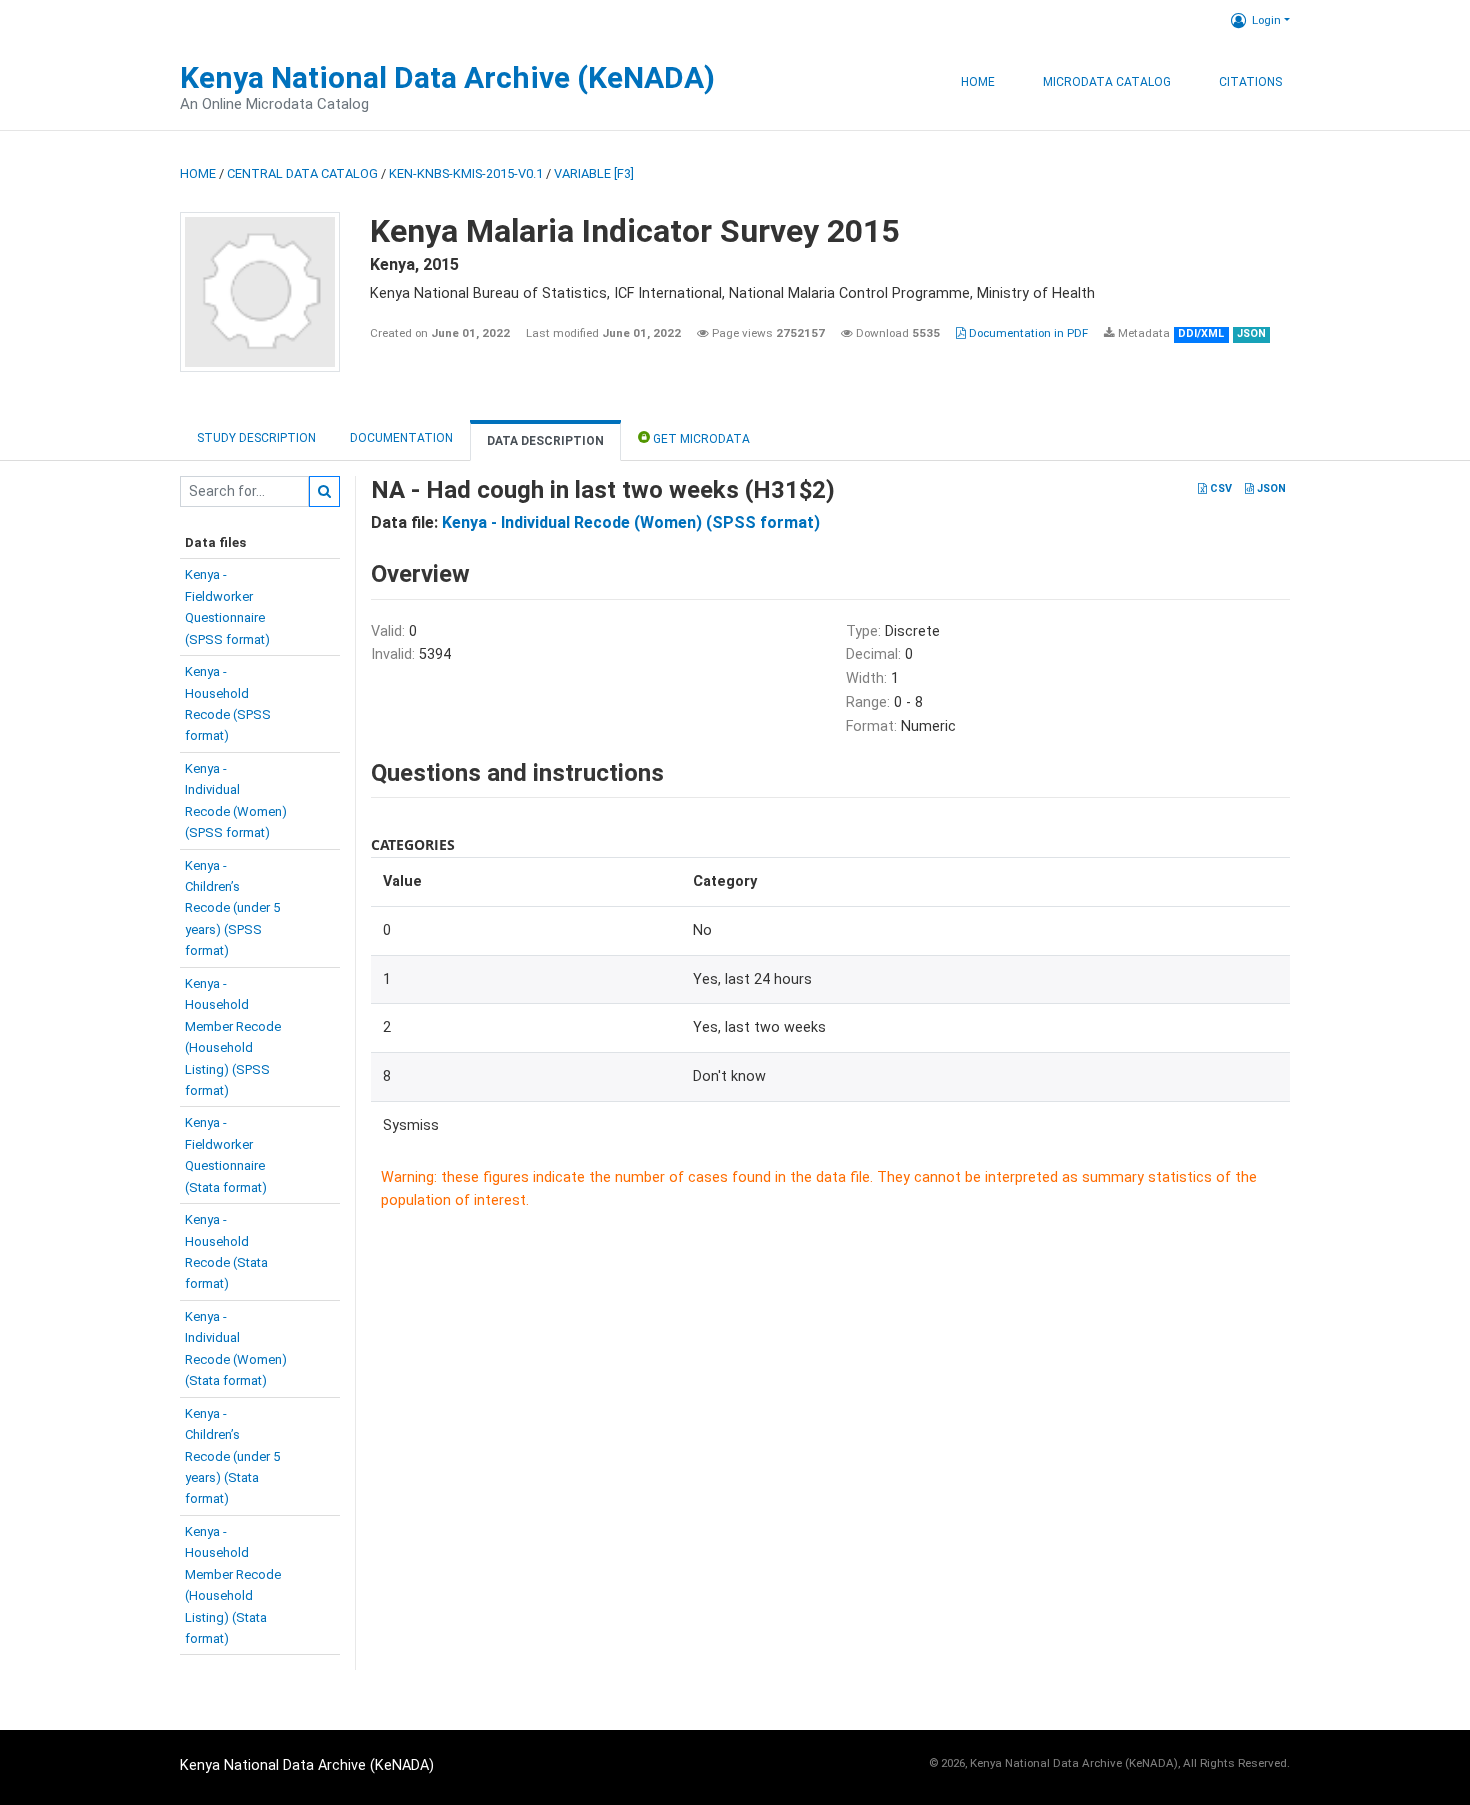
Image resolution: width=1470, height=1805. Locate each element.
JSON (1270, 488)
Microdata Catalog (1107, 82)
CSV (1219, 488)
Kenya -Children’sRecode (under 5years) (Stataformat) (232, 1456)
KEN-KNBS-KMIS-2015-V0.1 (466, 173)
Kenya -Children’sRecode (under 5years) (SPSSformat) (232, 908)
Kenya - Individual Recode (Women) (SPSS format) (631, 522)
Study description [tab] (256, 438)
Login (1266, 20)
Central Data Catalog (302, 173)
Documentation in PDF (1027, 333)
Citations (1250, 82)
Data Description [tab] (545, 441)
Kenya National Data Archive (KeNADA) (447, 77)
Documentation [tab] (401, 438)
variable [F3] (594, 173)
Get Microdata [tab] (700, 439)
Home (978, 82)
